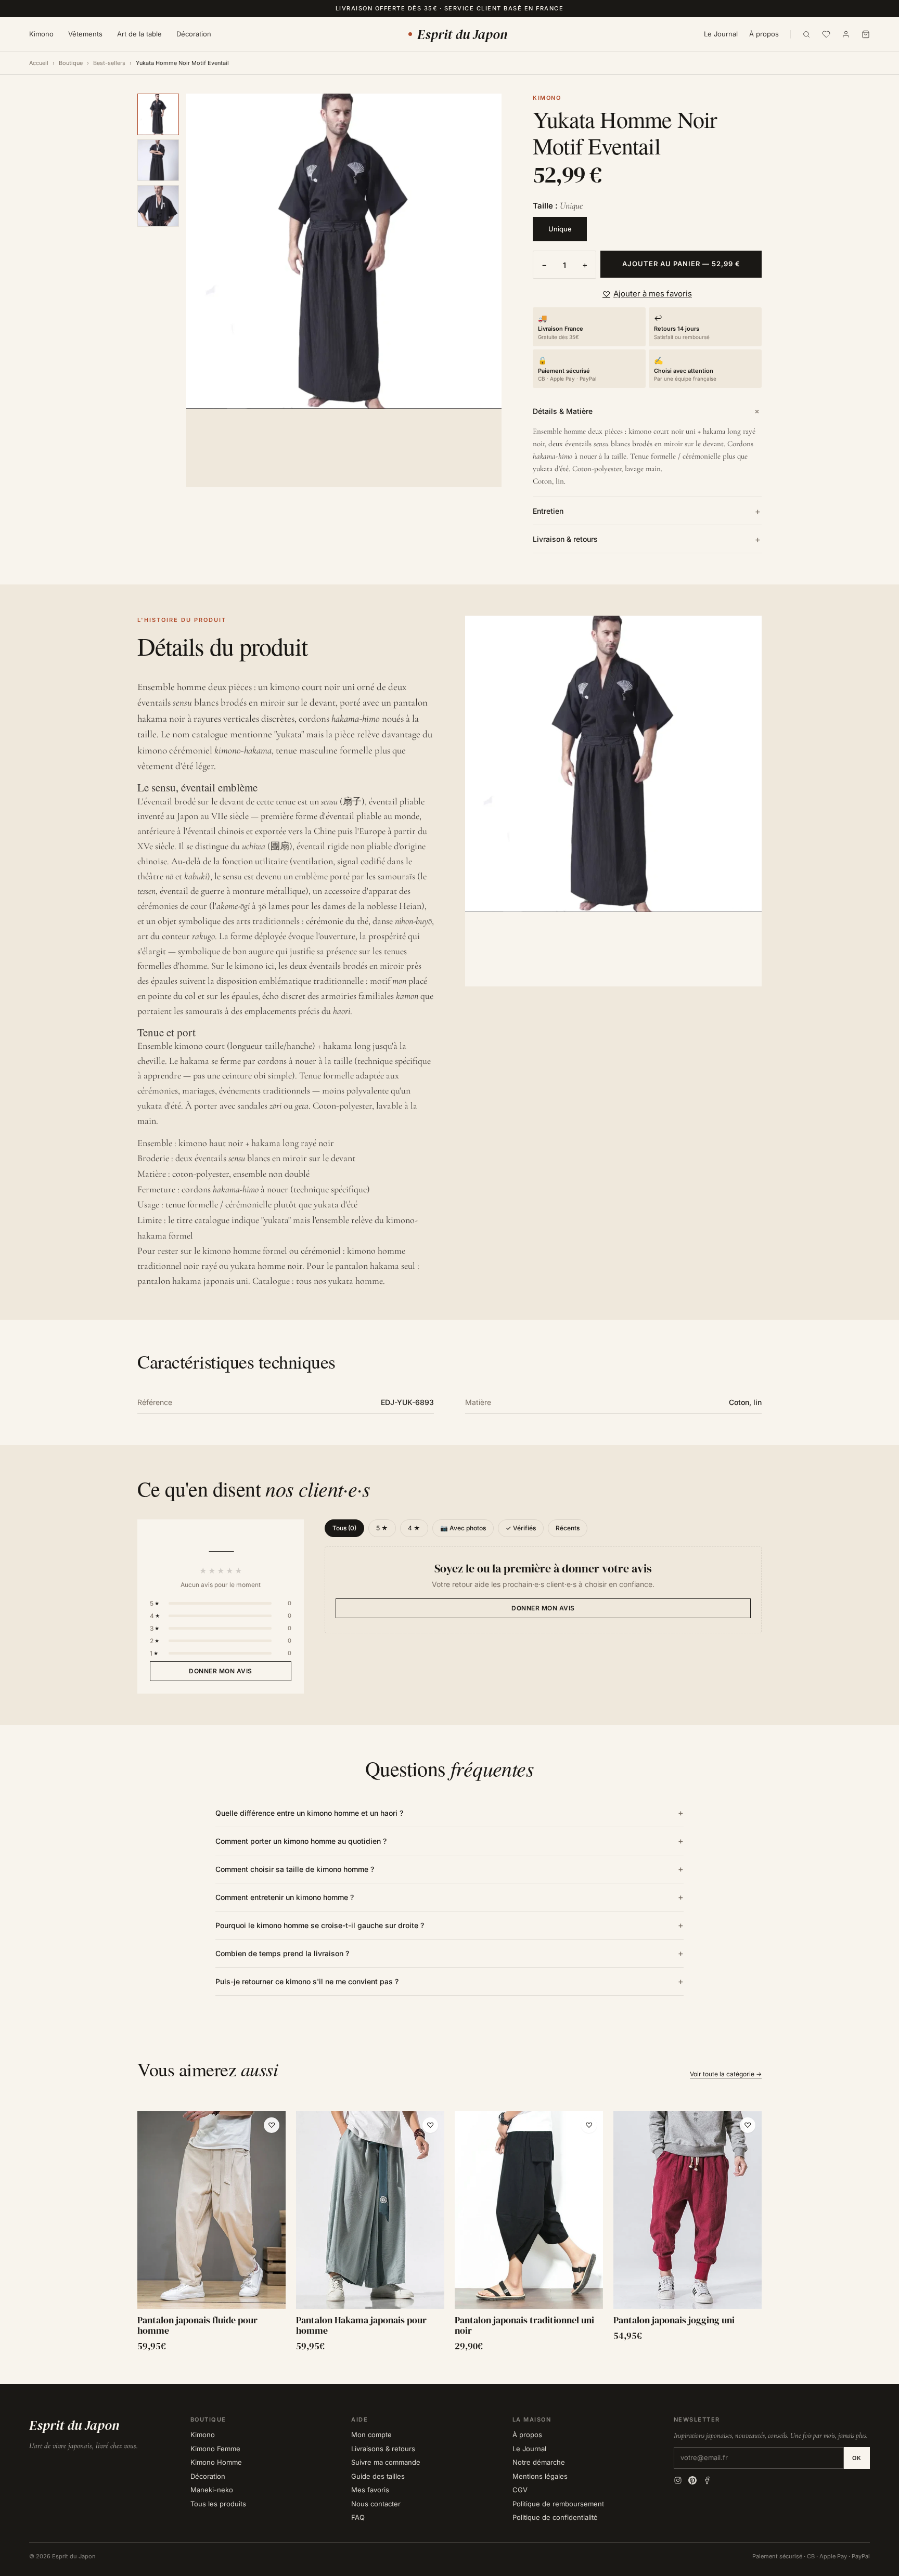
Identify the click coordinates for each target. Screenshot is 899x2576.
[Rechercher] (806, 34)
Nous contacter (376, 2504)
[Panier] (866, 34)
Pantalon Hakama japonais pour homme (361, 2325)
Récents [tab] (568, 1528)
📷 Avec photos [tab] (463, 1528)
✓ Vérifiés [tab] (521, 1528)
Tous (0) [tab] (344, 1528)
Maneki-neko (212, 2490)
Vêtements (85, 34)
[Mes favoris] (826, 34)
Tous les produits (218, 2504)
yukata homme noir (266, 1266)
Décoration (194, 34)
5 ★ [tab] (382, 1528)
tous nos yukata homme (339, 1281)
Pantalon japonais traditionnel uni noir (524, 2325)
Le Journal (721, 34)
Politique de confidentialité (555, 2517)
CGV (520, 2490)
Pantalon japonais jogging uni (674, 2320)
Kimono (41, 34)
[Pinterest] (692, 2480)
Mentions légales (540, 2476)
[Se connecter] (846, 34)
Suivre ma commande (386, 2462)
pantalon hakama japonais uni (193, 1281)
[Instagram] (678, 2480)
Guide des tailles (378, 2476)
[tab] (158, 114)
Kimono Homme (216, 2462)
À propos (764, 34)
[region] (449, 2232)
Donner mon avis (221, 1671)
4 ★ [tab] (414, 1528)
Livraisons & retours (383, 2449)
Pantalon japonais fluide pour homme (197, 2325)
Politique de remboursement (558, 2504)
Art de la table (139, 34)
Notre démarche (539, 2462)
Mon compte (371, 2435)
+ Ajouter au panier (211, 2298)
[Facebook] (707, 2480)
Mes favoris (370, 2490)
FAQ (358, 2517)
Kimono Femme (215, 2449)
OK (857, 2458)
